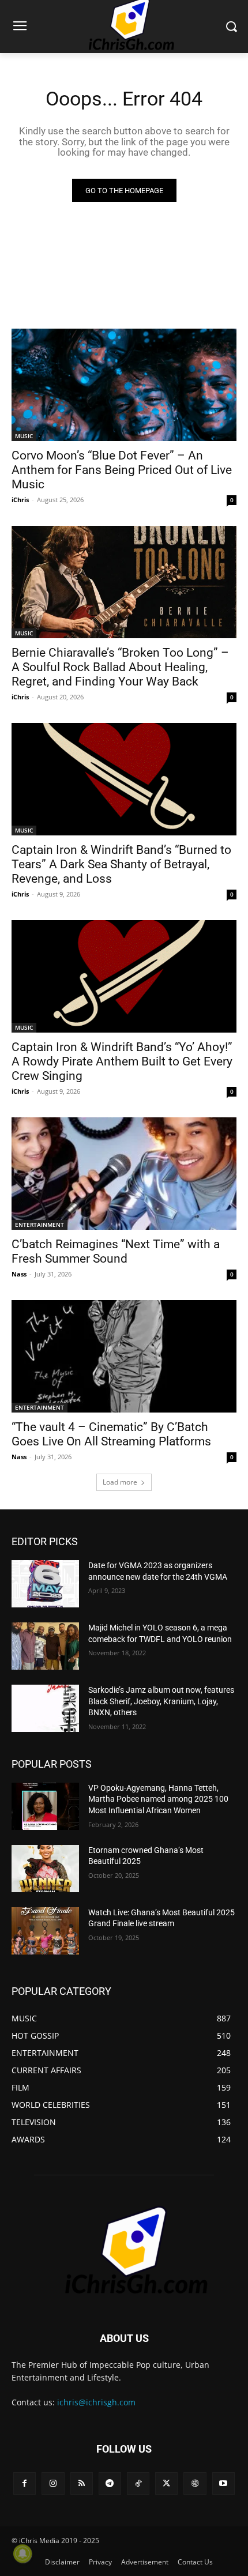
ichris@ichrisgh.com (96, 2402)
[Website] (195, 2483)
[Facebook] (25, 2483)
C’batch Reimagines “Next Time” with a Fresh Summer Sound (116, 1251)
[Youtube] (223, 2483)
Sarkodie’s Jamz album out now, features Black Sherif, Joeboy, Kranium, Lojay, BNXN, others (161, 1701)
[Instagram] (53, 2483)
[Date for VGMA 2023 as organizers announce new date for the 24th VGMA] (45, 1584)
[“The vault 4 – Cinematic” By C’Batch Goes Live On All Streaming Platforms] (124, 1356)
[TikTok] (138, 2483)
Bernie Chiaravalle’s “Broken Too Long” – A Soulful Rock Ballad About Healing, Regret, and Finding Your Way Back (120, 667)
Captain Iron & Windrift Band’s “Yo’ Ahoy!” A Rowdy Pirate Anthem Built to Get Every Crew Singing (122, 1061)
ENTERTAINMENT (40, 1225)
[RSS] (82, 2483)
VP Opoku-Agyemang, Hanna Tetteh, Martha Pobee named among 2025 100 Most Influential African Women (158, 1799)
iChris (20, 500)
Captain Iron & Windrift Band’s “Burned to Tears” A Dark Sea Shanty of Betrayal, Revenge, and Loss (121, 864)
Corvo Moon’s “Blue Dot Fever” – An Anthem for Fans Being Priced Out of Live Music (122, 470)
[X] (166, 2483)
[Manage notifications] (22, 2554)
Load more (120, 1482)
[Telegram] (110, 2483)
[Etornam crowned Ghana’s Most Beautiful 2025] (45, 1869)
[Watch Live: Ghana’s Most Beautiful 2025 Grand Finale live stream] (45, 1931)
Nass (19, 1274)
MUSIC (24, 436)
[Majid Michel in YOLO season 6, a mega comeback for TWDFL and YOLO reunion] (45, 1646)
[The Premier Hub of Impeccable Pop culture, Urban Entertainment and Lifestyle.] (124, 2251)
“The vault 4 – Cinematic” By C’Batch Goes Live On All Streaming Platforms (111, 1434)
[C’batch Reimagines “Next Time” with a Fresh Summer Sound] (124, 1174)
